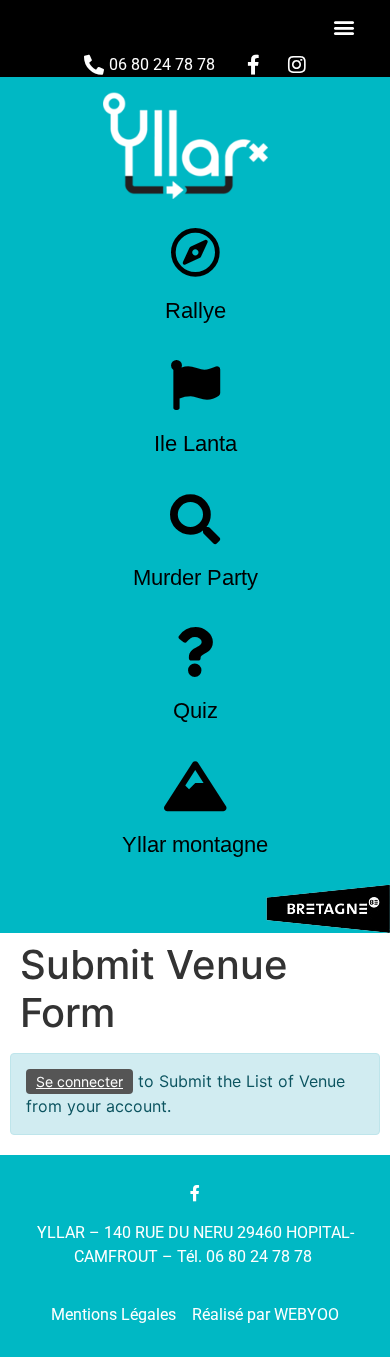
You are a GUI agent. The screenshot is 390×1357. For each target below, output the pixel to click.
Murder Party (195, 577)
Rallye (195, 310)
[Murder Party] (195, 519)
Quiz (195, 710)
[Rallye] (195, 252)
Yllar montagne (195, 844)
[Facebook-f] (195, 1193)
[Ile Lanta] (195, 385)
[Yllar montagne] (195, 786)
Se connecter (79, 1081)
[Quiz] (195, 652)
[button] (343, 26)
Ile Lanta (195, 443)
